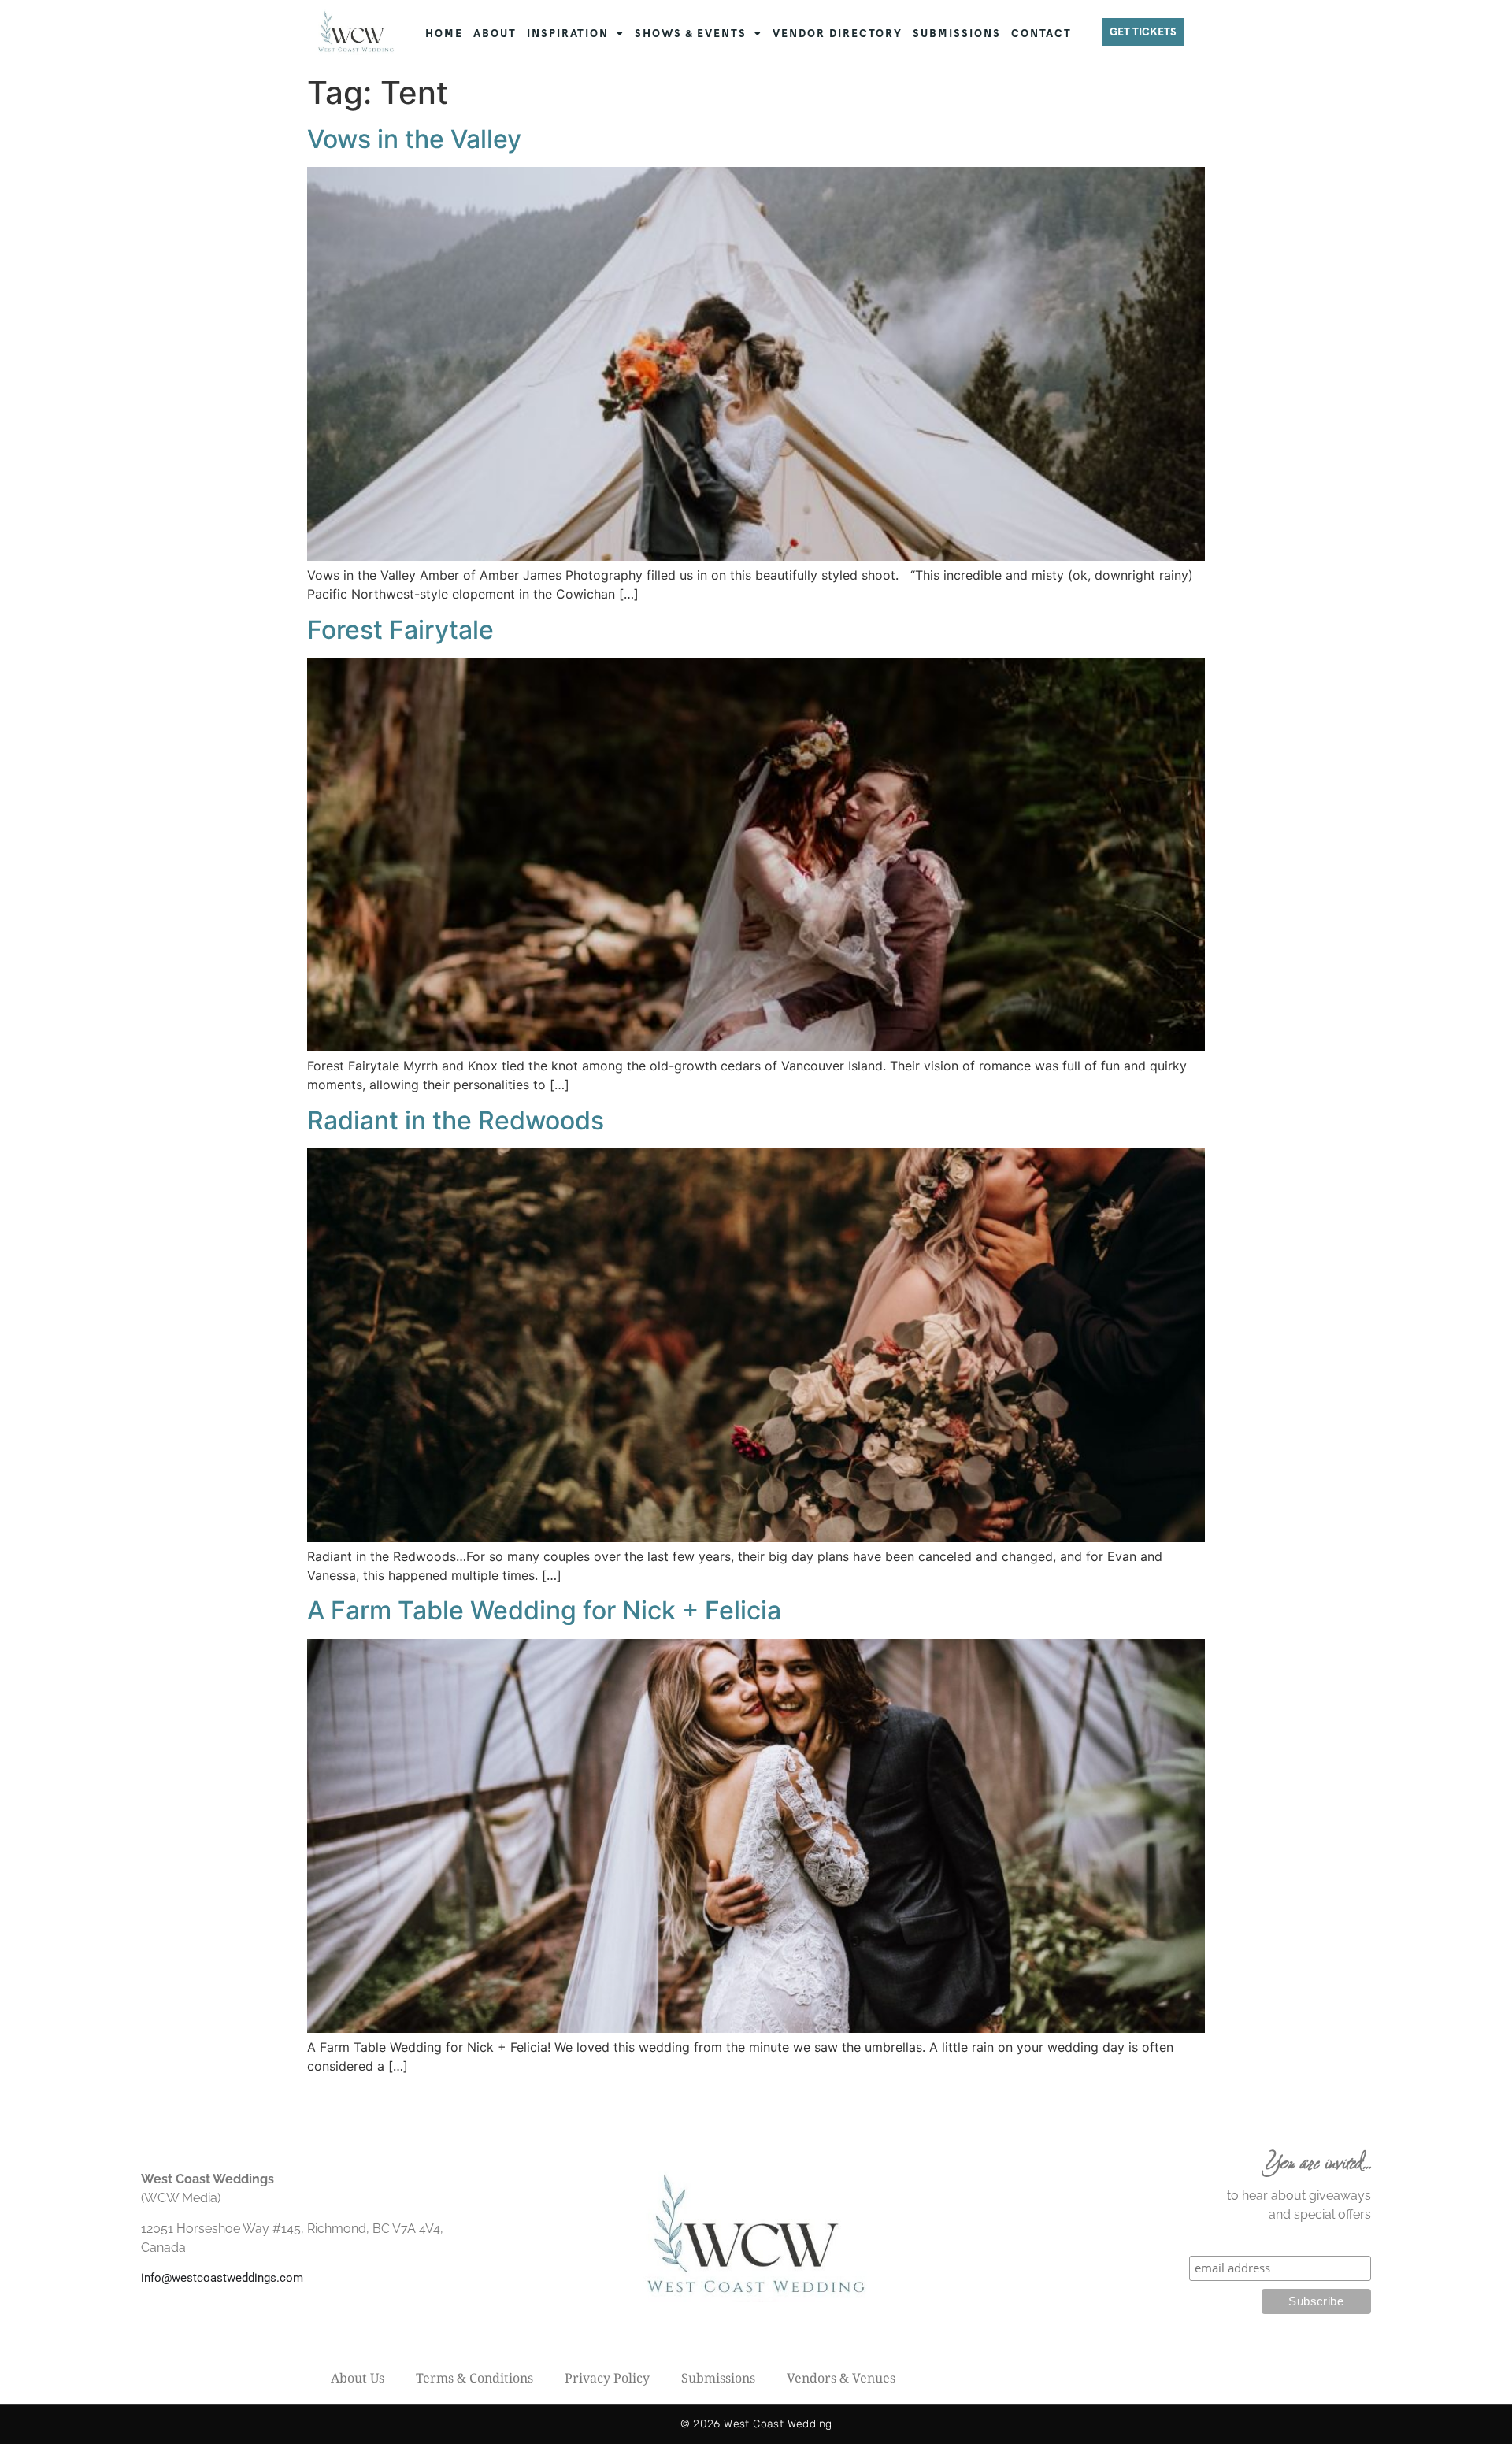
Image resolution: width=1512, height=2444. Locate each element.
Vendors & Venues (841, 2378)
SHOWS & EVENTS (691, 33)
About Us (358, 2378)
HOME (444, 33)
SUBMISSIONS (957, 33)
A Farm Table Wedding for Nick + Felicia (544, 1610)
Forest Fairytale (400, 630)
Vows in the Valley (414, 139)
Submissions (718, 2378)
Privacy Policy (607, 2378)
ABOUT (495, 33)
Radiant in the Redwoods (456, 1120)
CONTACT (1041, 33)
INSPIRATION (568, 33)
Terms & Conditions (474, 2378)
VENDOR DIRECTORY (838, 33)
